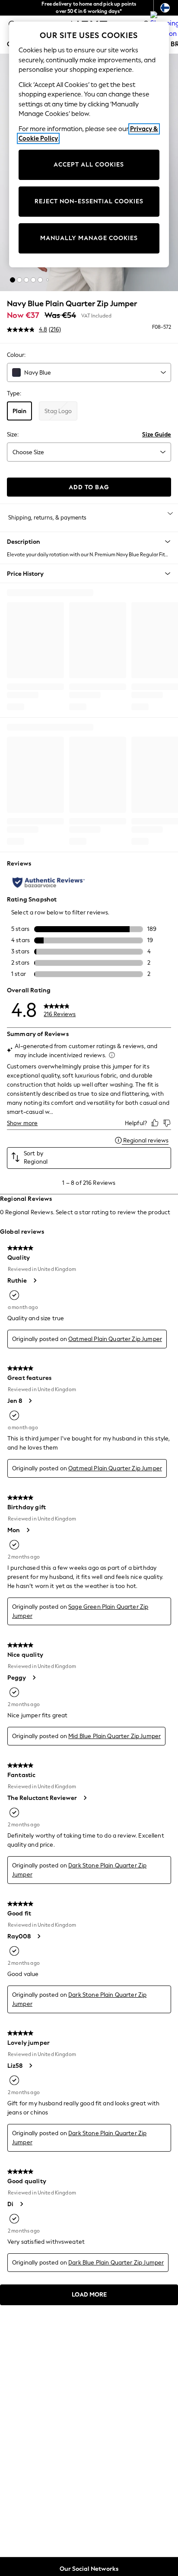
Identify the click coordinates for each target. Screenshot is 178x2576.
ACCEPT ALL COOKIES (89, 165)
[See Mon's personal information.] (28, 1530)
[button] (13, 280)
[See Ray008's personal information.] (38, 1936)
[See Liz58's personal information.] (30, 2066)
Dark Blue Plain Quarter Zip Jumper (116, 2263)
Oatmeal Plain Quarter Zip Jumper (115, 1339)
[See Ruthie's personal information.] (35, 1280)
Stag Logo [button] (58, 411)
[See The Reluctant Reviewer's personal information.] (85, 1798)
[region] (89, 144)
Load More (89, 2295)
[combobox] (89, 372)
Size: (13, 435)
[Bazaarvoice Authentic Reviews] (49, 882)
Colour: (16, 355)
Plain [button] (19, 411)
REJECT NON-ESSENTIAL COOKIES (89, 201)
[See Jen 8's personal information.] (30, 1401)
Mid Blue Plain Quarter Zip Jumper (114, 1736)
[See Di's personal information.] (21, 2204)
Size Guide (157, 435)
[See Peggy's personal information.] (34, 1678)
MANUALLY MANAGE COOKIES (89, 238)
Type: (14, 393)
